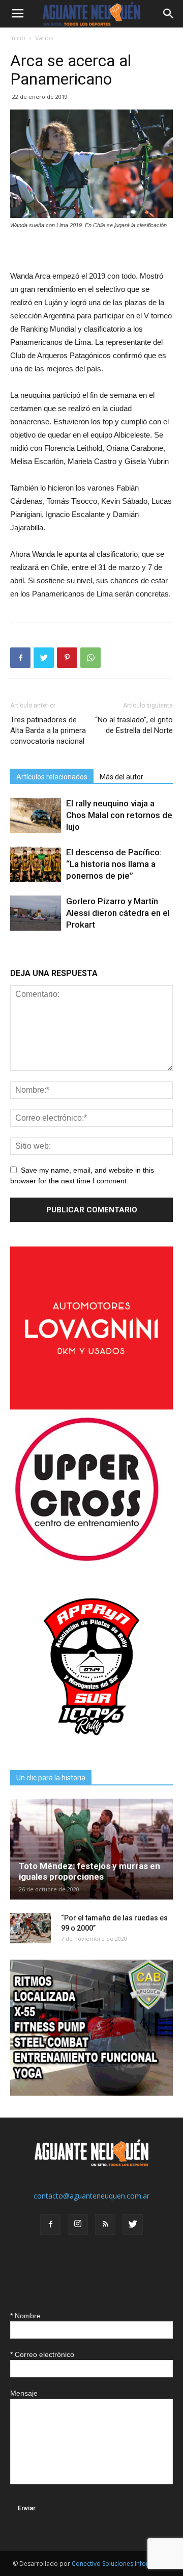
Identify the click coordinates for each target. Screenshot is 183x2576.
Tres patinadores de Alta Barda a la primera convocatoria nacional (48, 730)
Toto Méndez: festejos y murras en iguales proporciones (89, 1871)
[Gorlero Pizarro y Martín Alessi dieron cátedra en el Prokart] (36, 913)
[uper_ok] (86, 1561)
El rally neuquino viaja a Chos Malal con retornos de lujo (119, 815)
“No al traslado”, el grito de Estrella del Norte (134, 725)
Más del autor (121, 777)
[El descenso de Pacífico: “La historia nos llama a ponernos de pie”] (36, 864)
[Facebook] (50, 2225)
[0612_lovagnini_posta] (91, 1407)
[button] (169, 14)
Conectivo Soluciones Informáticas (121, 2564)
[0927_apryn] (91, 1745)
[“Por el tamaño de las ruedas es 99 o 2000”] (30, 1928)
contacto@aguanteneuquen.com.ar (91, 2196)
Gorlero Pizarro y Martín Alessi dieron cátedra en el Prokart (118, 913)
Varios (44, 38)
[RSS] (105, 2225)
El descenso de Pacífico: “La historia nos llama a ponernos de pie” (114, 864)
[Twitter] (133, 2225)
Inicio (18, 38)
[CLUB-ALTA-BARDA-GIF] (91, 2093)
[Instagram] (78, 2225)
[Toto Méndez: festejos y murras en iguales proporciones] (91, 1849)
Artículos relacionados (52, 777)
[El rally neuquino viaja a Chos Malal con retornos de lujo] (36, 815)
